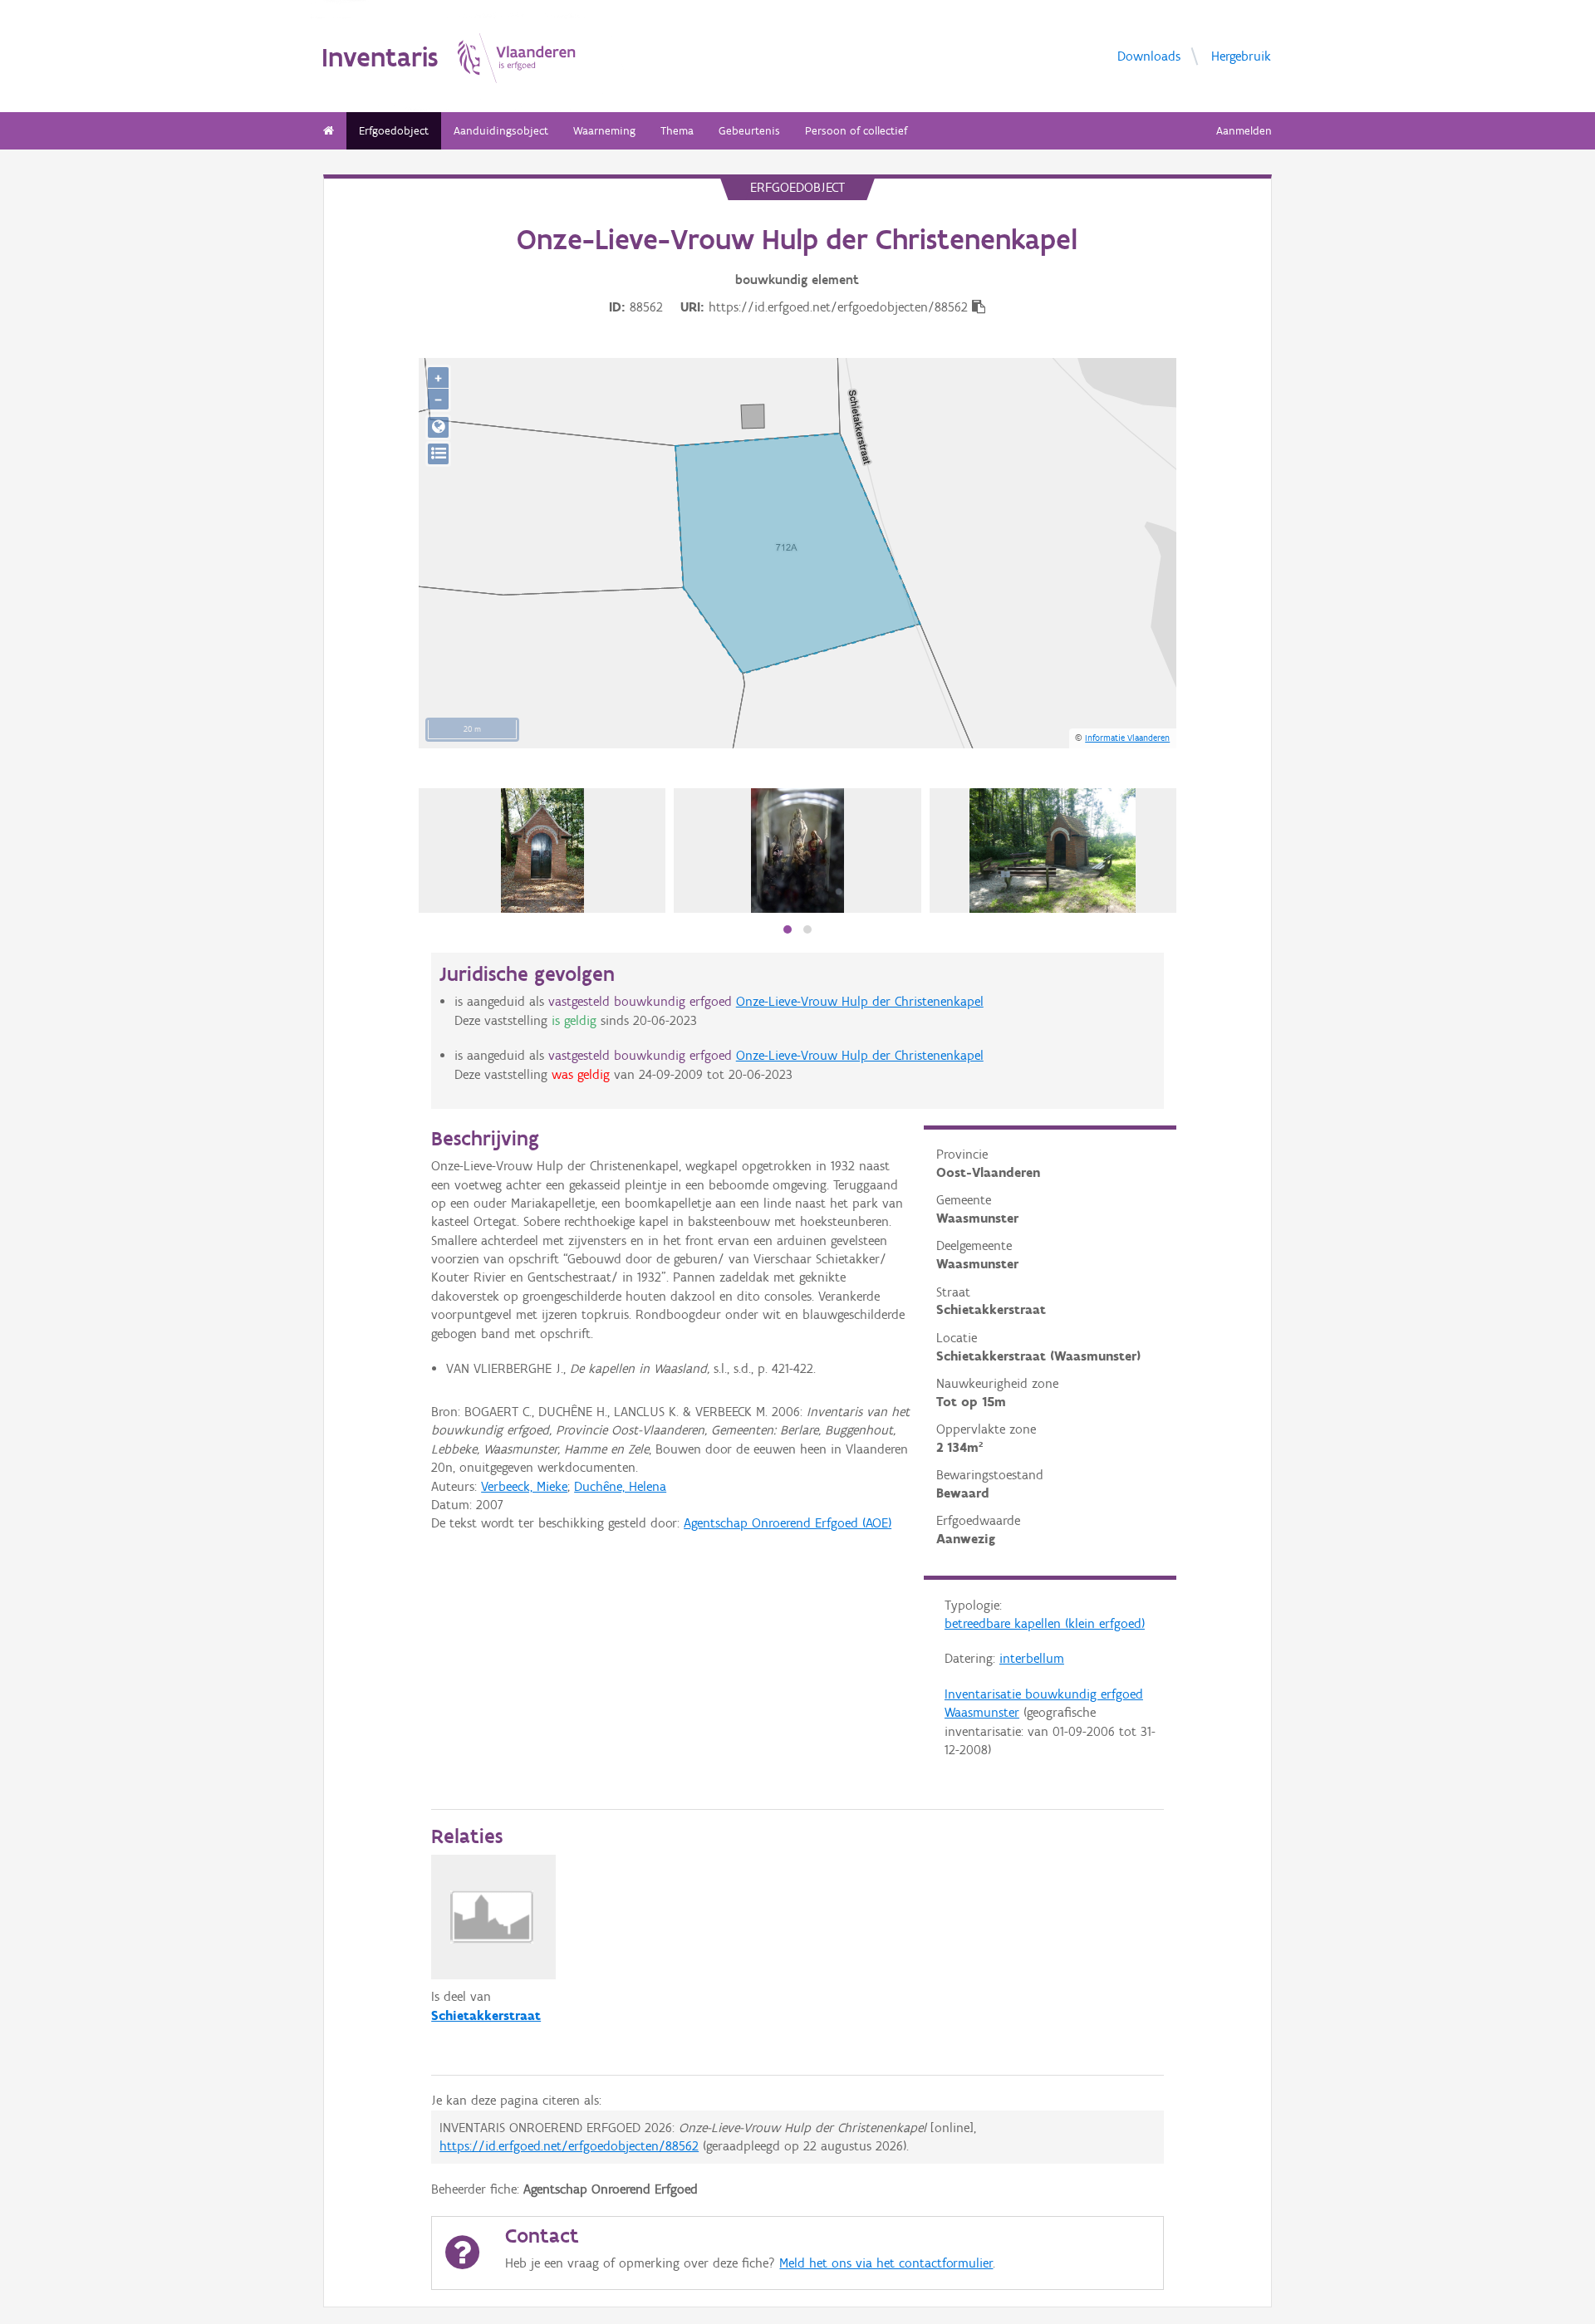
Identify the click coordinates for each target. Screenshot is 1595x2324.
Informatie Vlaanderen (1127, 738)
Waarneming (604, 131)
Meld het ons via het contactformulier (886, 2263)
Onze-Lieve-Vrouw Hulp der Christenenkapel (860, 1001)
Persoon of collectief (856, 131)
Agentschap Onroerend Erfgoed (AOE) (788, 1523)
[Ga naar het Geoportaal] (438, 427)
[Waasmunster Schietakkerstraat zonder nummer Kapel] (542, 851)
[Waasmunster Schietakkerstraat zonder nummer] (1053, 851)
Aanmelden (1244, 131)
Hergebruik (1241, 55)
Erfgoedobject (394, 131)
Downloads (1149, 55)
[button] (788, 929)
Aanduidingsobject (501, 131)
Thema (677, 131)
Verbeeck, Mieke (524, 1486)
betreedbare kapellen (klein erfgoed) (1045, 1623)
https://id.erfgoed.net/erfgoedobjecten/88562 (569, 2146)
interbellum (1032, 1658)
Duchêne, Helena (620, 1486)
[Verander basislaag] (438, 454)
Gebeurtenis (749, 131)
